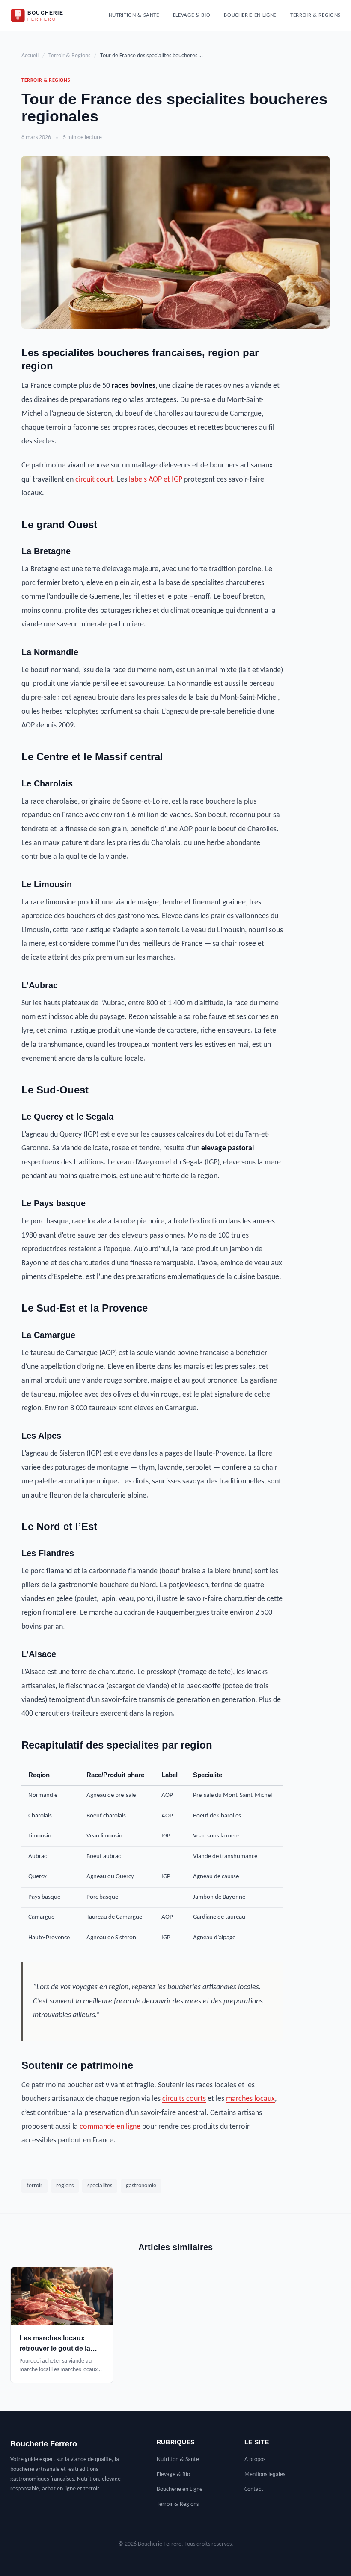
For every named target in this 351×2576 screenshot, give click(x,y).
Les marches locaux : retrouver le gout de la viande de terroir (55, 2348)
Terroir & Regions (315, 15)
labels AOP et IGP (156, 480)
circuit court (94, 480)
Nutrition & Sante (134, 15)
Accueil (30, 56)
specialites (100, 2186)
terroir (34, 2186)
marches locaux (250, 2099)
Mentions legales (265, 2474)
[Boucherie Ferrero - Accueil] (45, 15)
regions (65, 2186)
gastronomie (141, 2186)
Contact (254, 2489)
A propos (255, 2459)
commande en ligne (110, 2127)
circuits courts (184, 2099)
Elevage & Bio (192, 15)
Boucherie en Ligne (250, 15)
